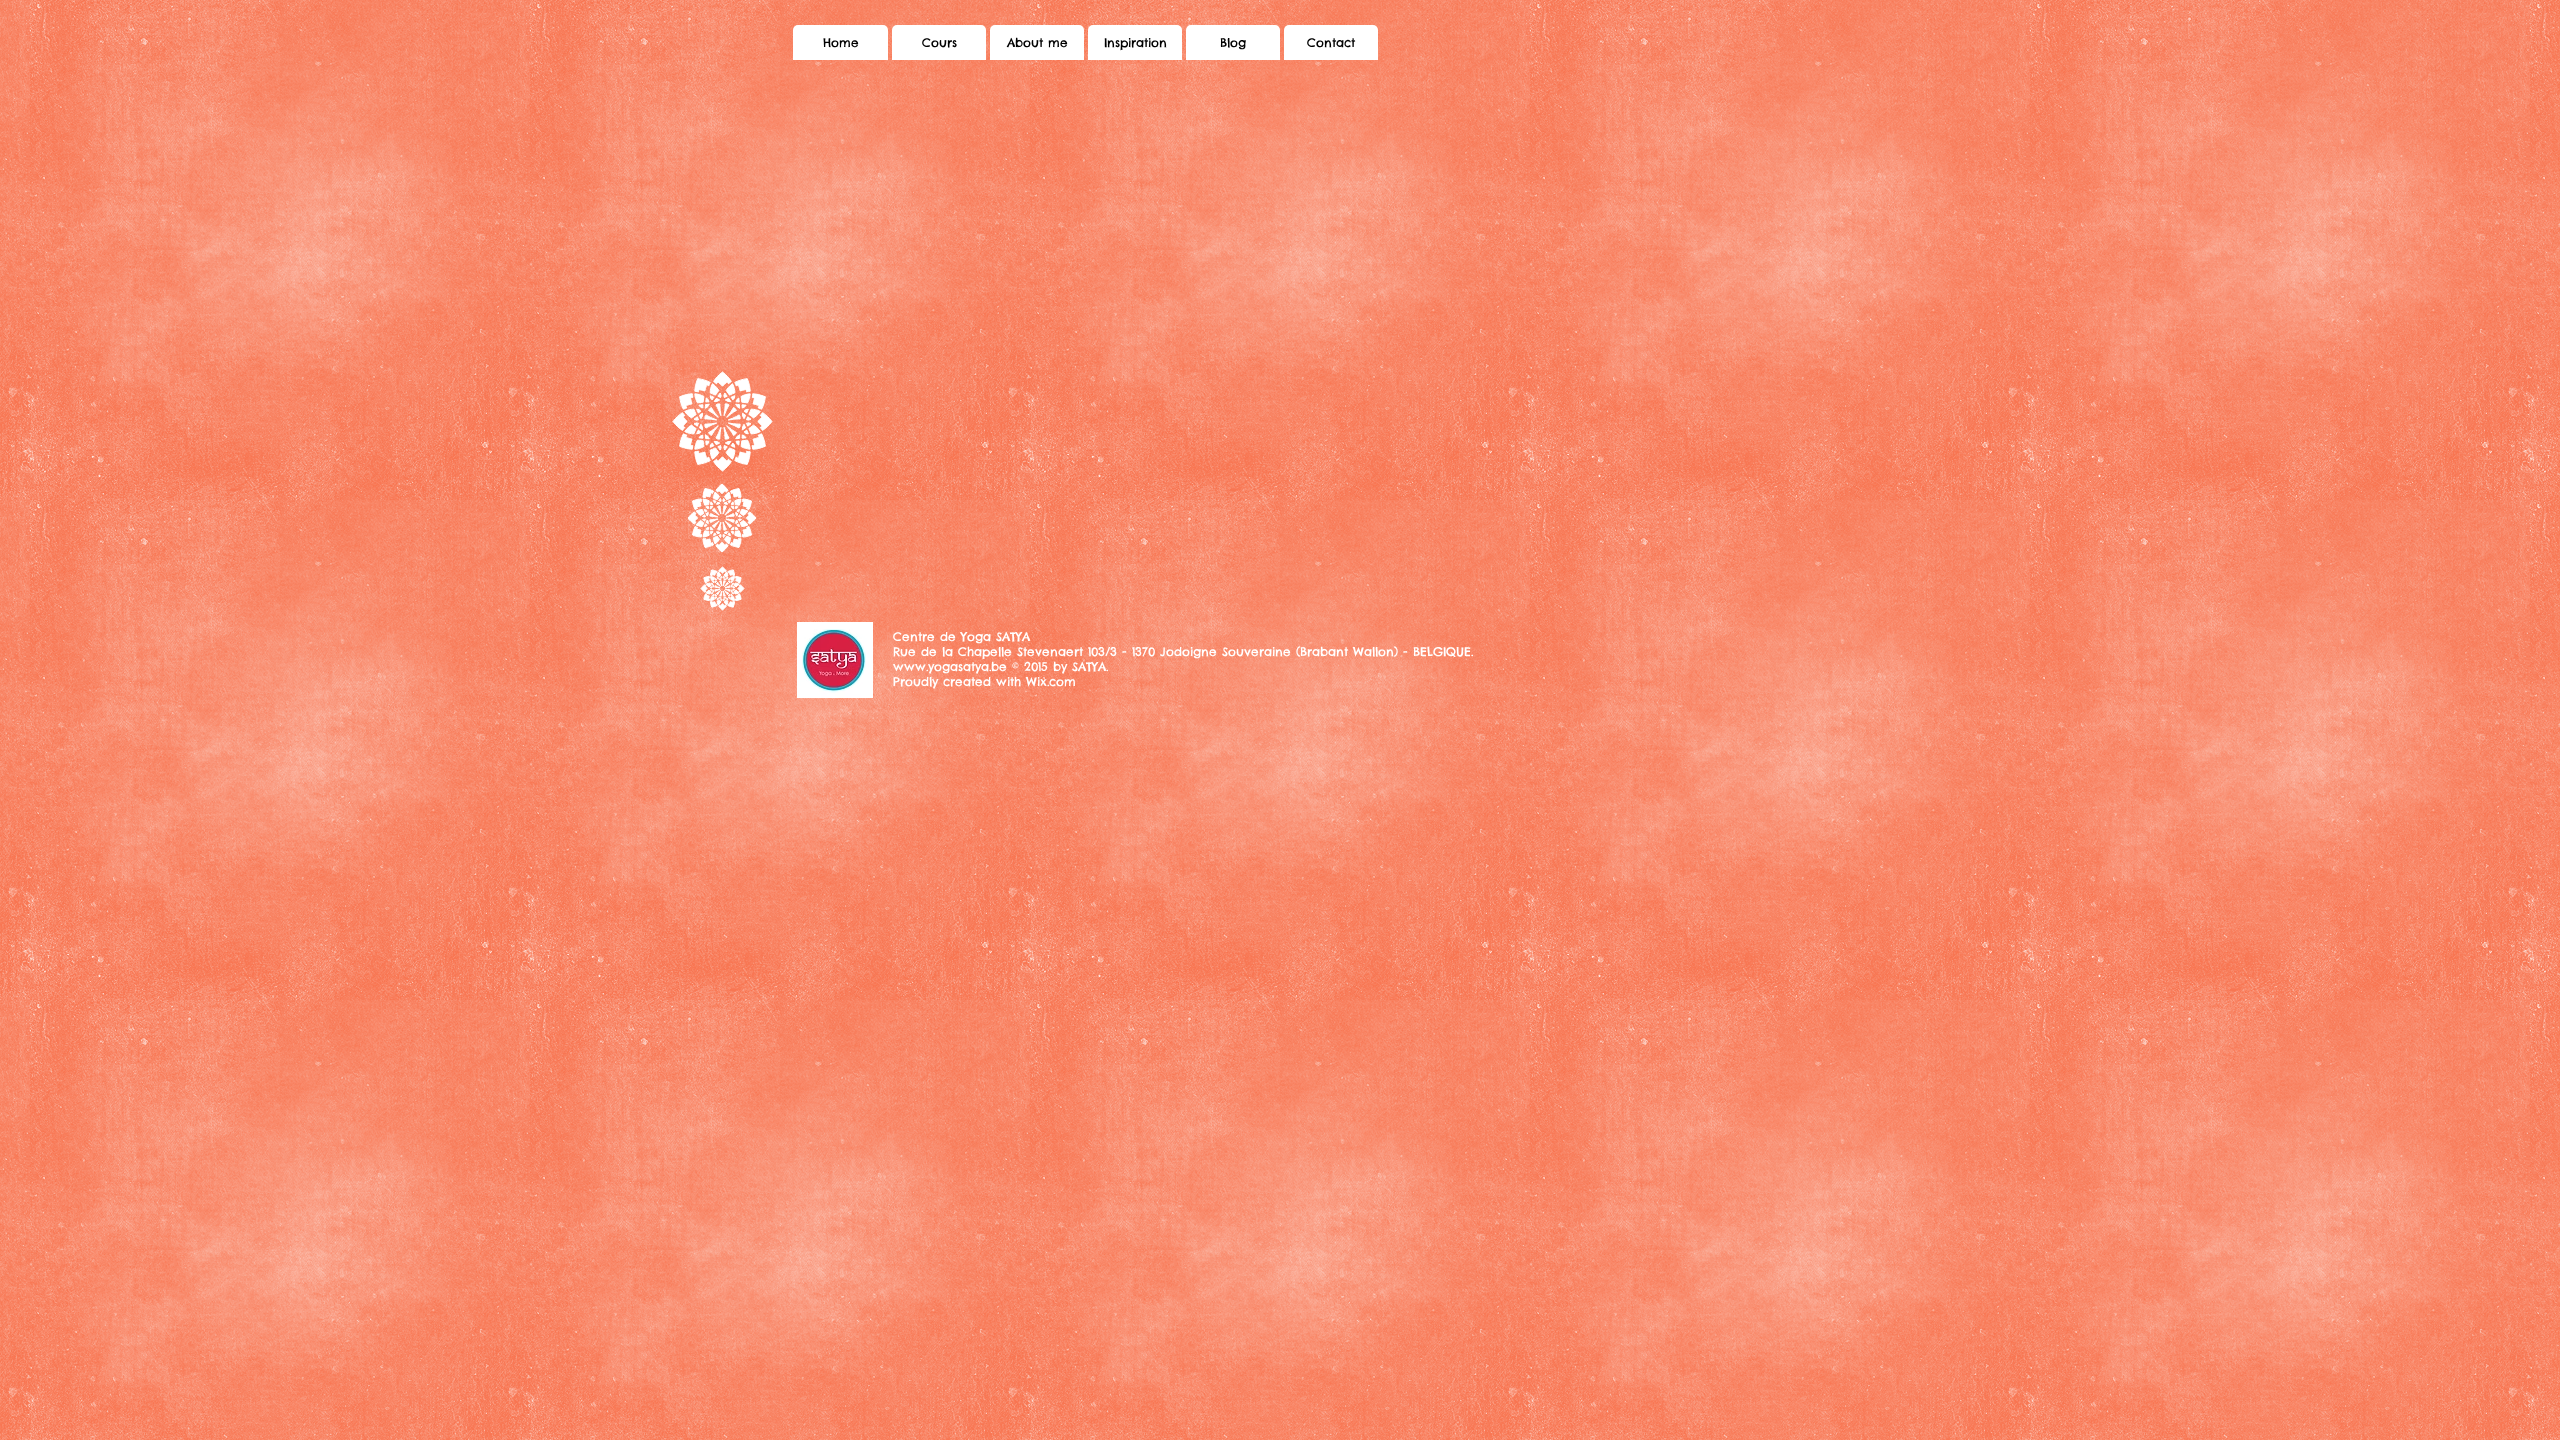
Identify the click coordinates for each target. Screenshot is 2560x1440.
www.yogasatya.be (950, 666)
